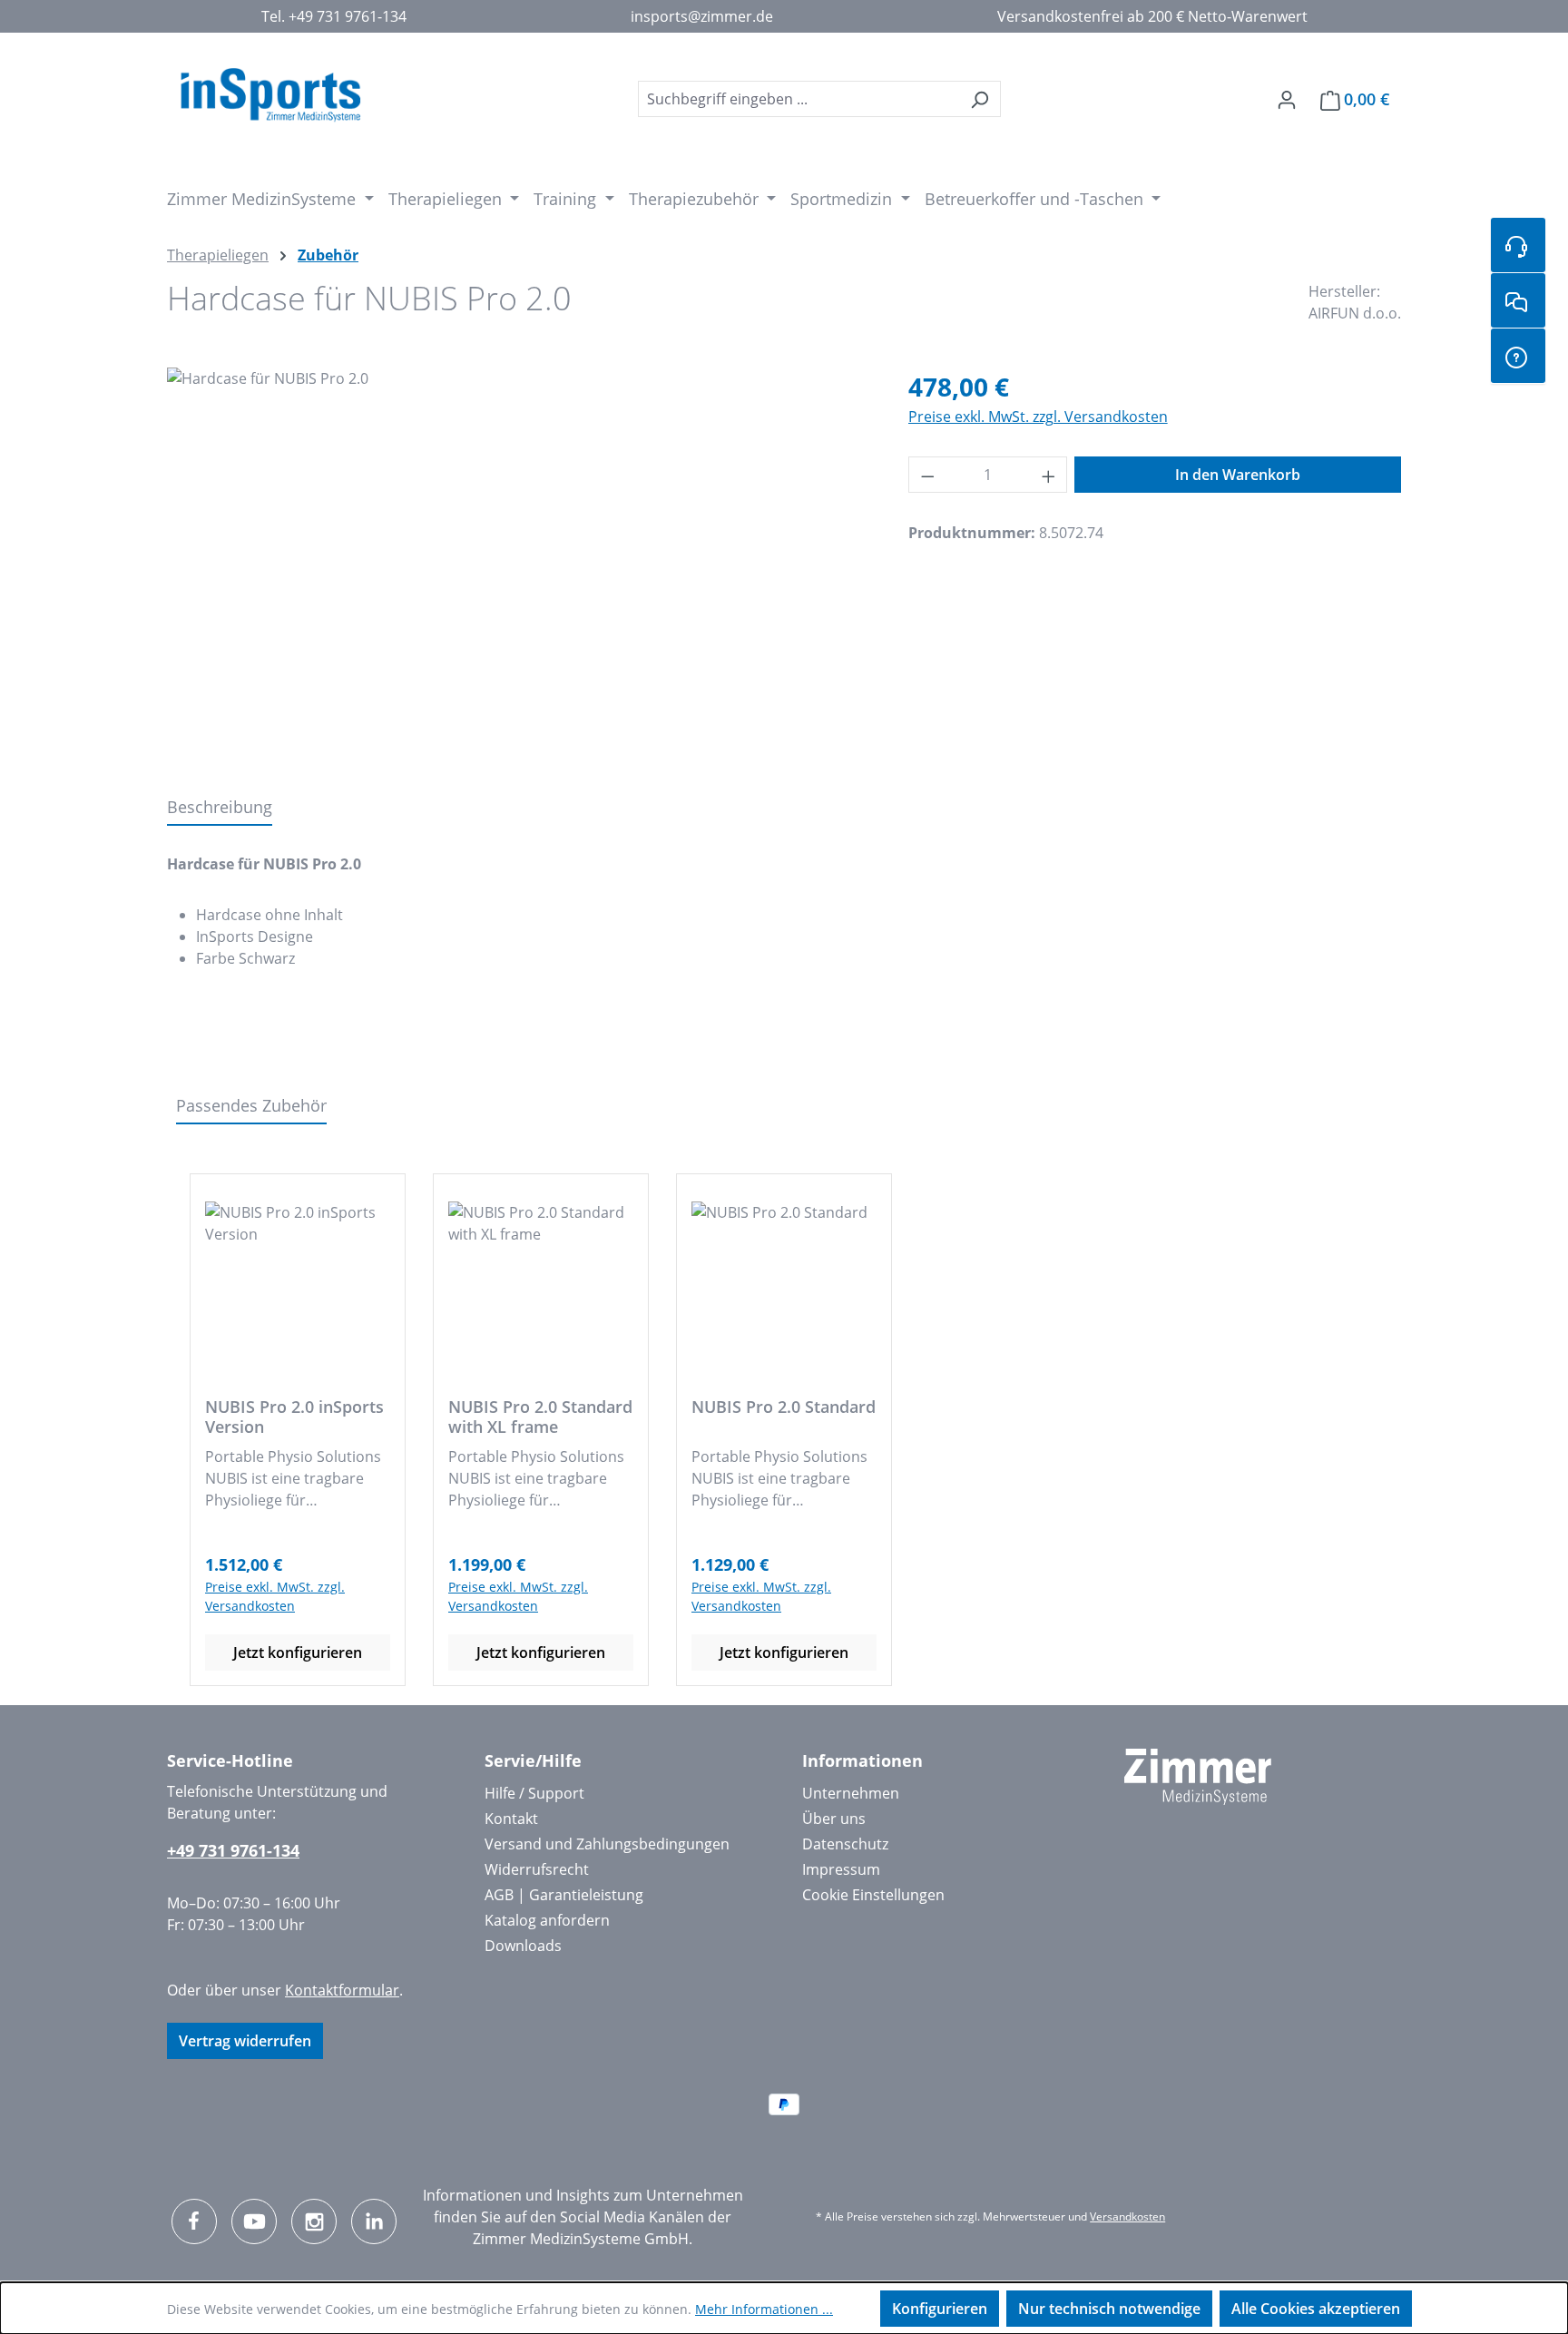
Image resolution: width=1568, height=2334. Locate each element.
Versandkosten (1127, 2216)
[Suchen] (980, 99)
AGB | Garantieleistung (564, 1895)
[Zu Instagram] (314, 2221)
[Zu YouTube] (254, 2221)
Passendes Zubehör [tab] (251, 1105)
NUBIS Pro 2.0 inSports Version (294, 1417)
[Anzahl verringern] (927, 475)
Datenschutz (845, 1844)
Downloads (523, 1946)
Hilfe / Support (534, 1793)
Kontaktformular (342, 1990)
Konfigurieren (940, 2309)
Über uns (834, 1819)
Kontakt (511, 1819)
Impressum (841, 1869)
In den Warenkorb (1238, 475)
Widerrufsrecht (537, 1869)
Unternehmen (851, 1793)
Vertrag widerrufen (245, 2041)
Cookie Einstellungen (873, 1895)
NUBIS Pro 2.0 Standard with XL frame (540, 1417)
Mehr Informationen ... (764, 2309)
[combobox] (799, 99)
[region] (519, 563)
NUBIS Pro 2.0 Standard (784, 1407)
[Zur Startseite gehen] (270, 95)
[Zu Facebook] (194, 2221)
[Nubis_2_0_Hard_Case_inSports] (519, 563)
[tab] (220, 808)
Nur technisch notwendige (1109, 2309)
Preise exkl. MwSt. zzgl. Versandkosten (1038, 417)
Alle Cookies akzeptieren (1316, 2309)
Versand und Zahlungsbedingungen (607, 1844)
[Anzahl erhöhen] (1049, 475)
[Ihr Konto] (1287, 99)
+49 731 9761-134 (233, 1850)
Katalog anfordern (547, 1920)
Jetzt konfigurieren (298, 1652)
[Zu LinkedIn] (374, 2221)
